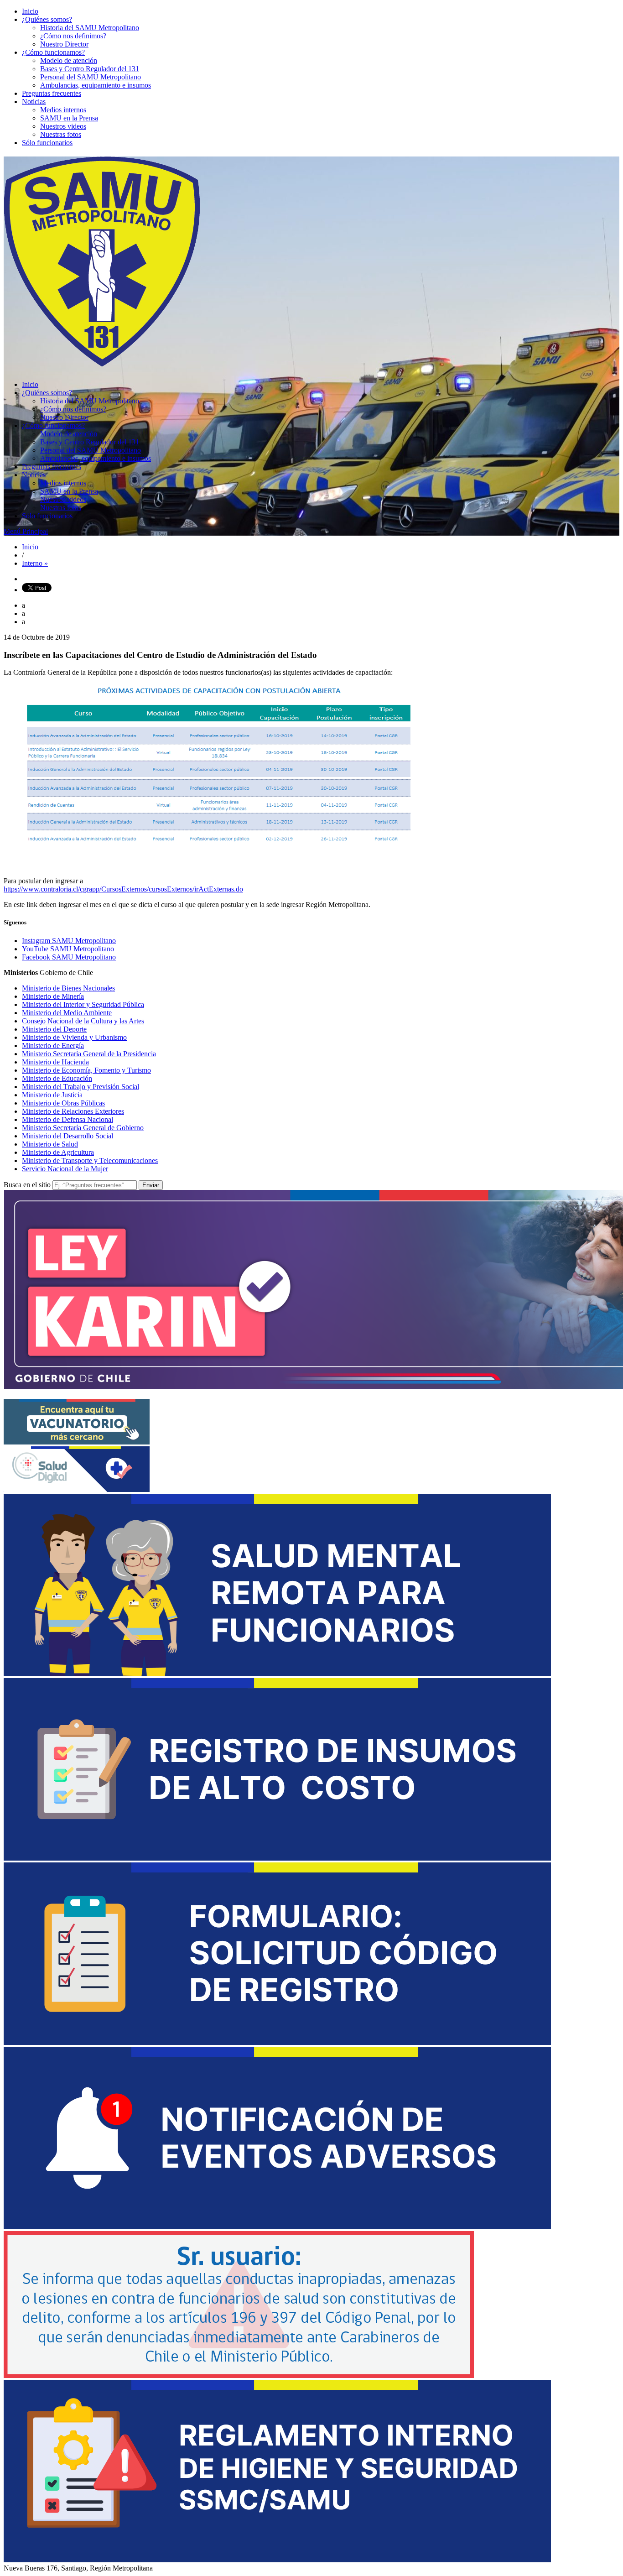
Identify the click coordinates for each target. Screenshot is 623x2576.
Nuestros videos (63, 126)
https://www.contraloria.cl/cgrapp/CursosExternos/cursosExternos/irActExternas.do (123, 889)
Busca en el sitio (27, 1185)
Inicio (30, 11)
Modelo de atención (69, 60)
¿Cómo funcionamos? (53, 52)
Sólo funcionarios (47, 143)
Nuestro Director (64, 44)
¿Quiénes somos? (47, 19)
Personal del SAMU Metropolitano (91, 77)
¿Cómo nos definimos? (73, 36)
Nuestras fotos (61, 134)
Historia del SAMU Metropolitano (90, 28)
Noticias (34, 102)
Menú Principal (26, 531)
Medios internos (63, 110)
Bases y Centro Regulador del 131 (90, 69)
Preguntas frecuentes (52, 93)
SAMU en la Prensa (69, 118)
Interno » (35, 563)
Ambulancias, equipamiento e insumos (96, 85)
